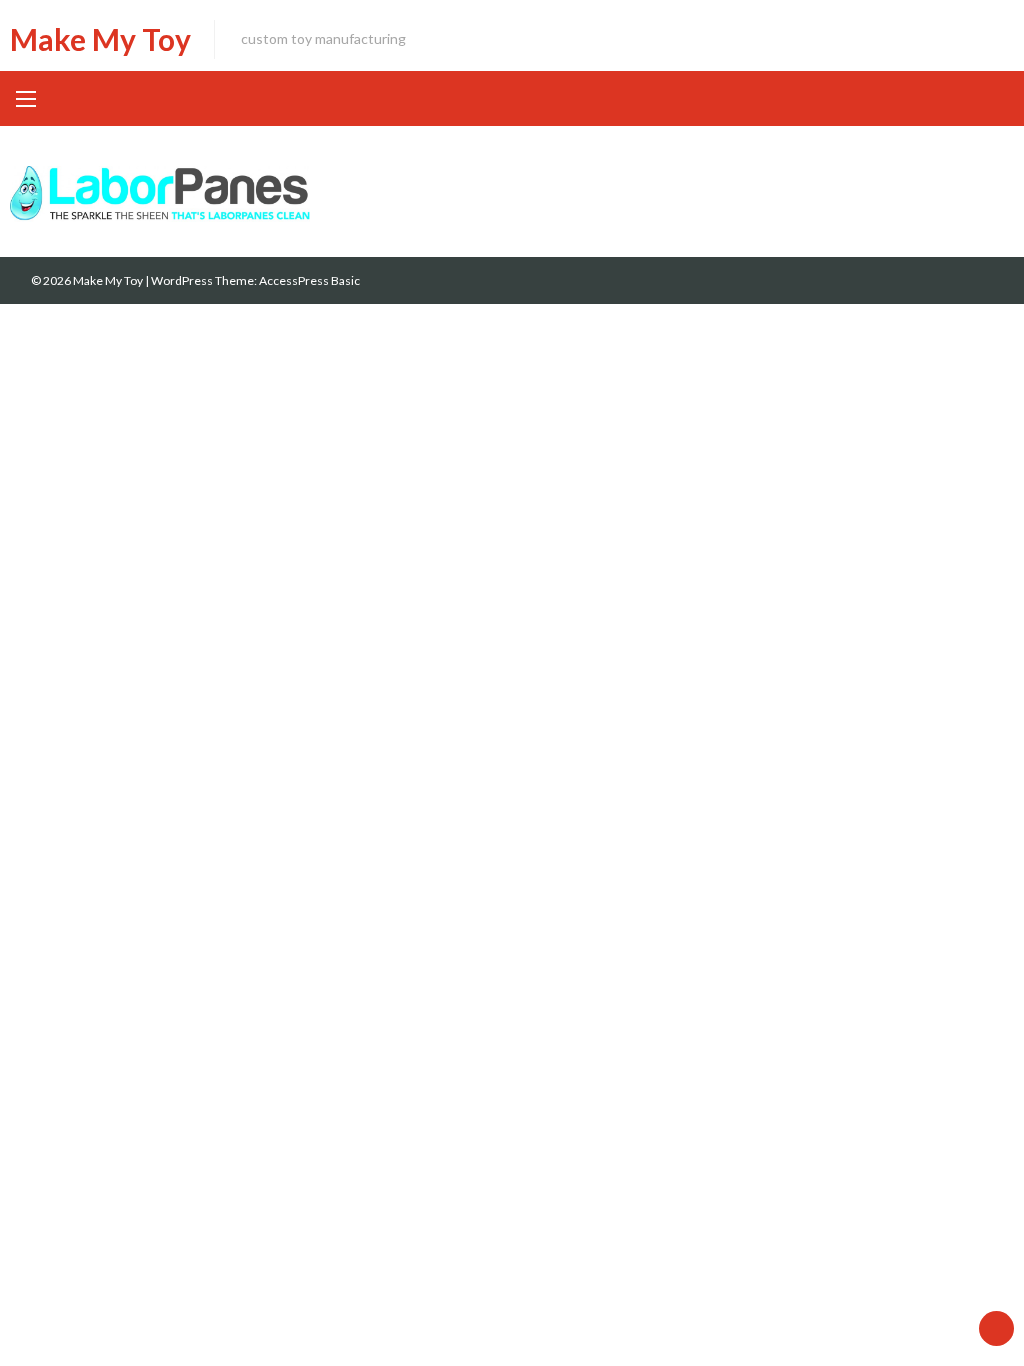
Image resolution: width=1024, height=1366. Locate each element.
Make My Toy (100, 39)
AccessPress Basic (309, 280)
